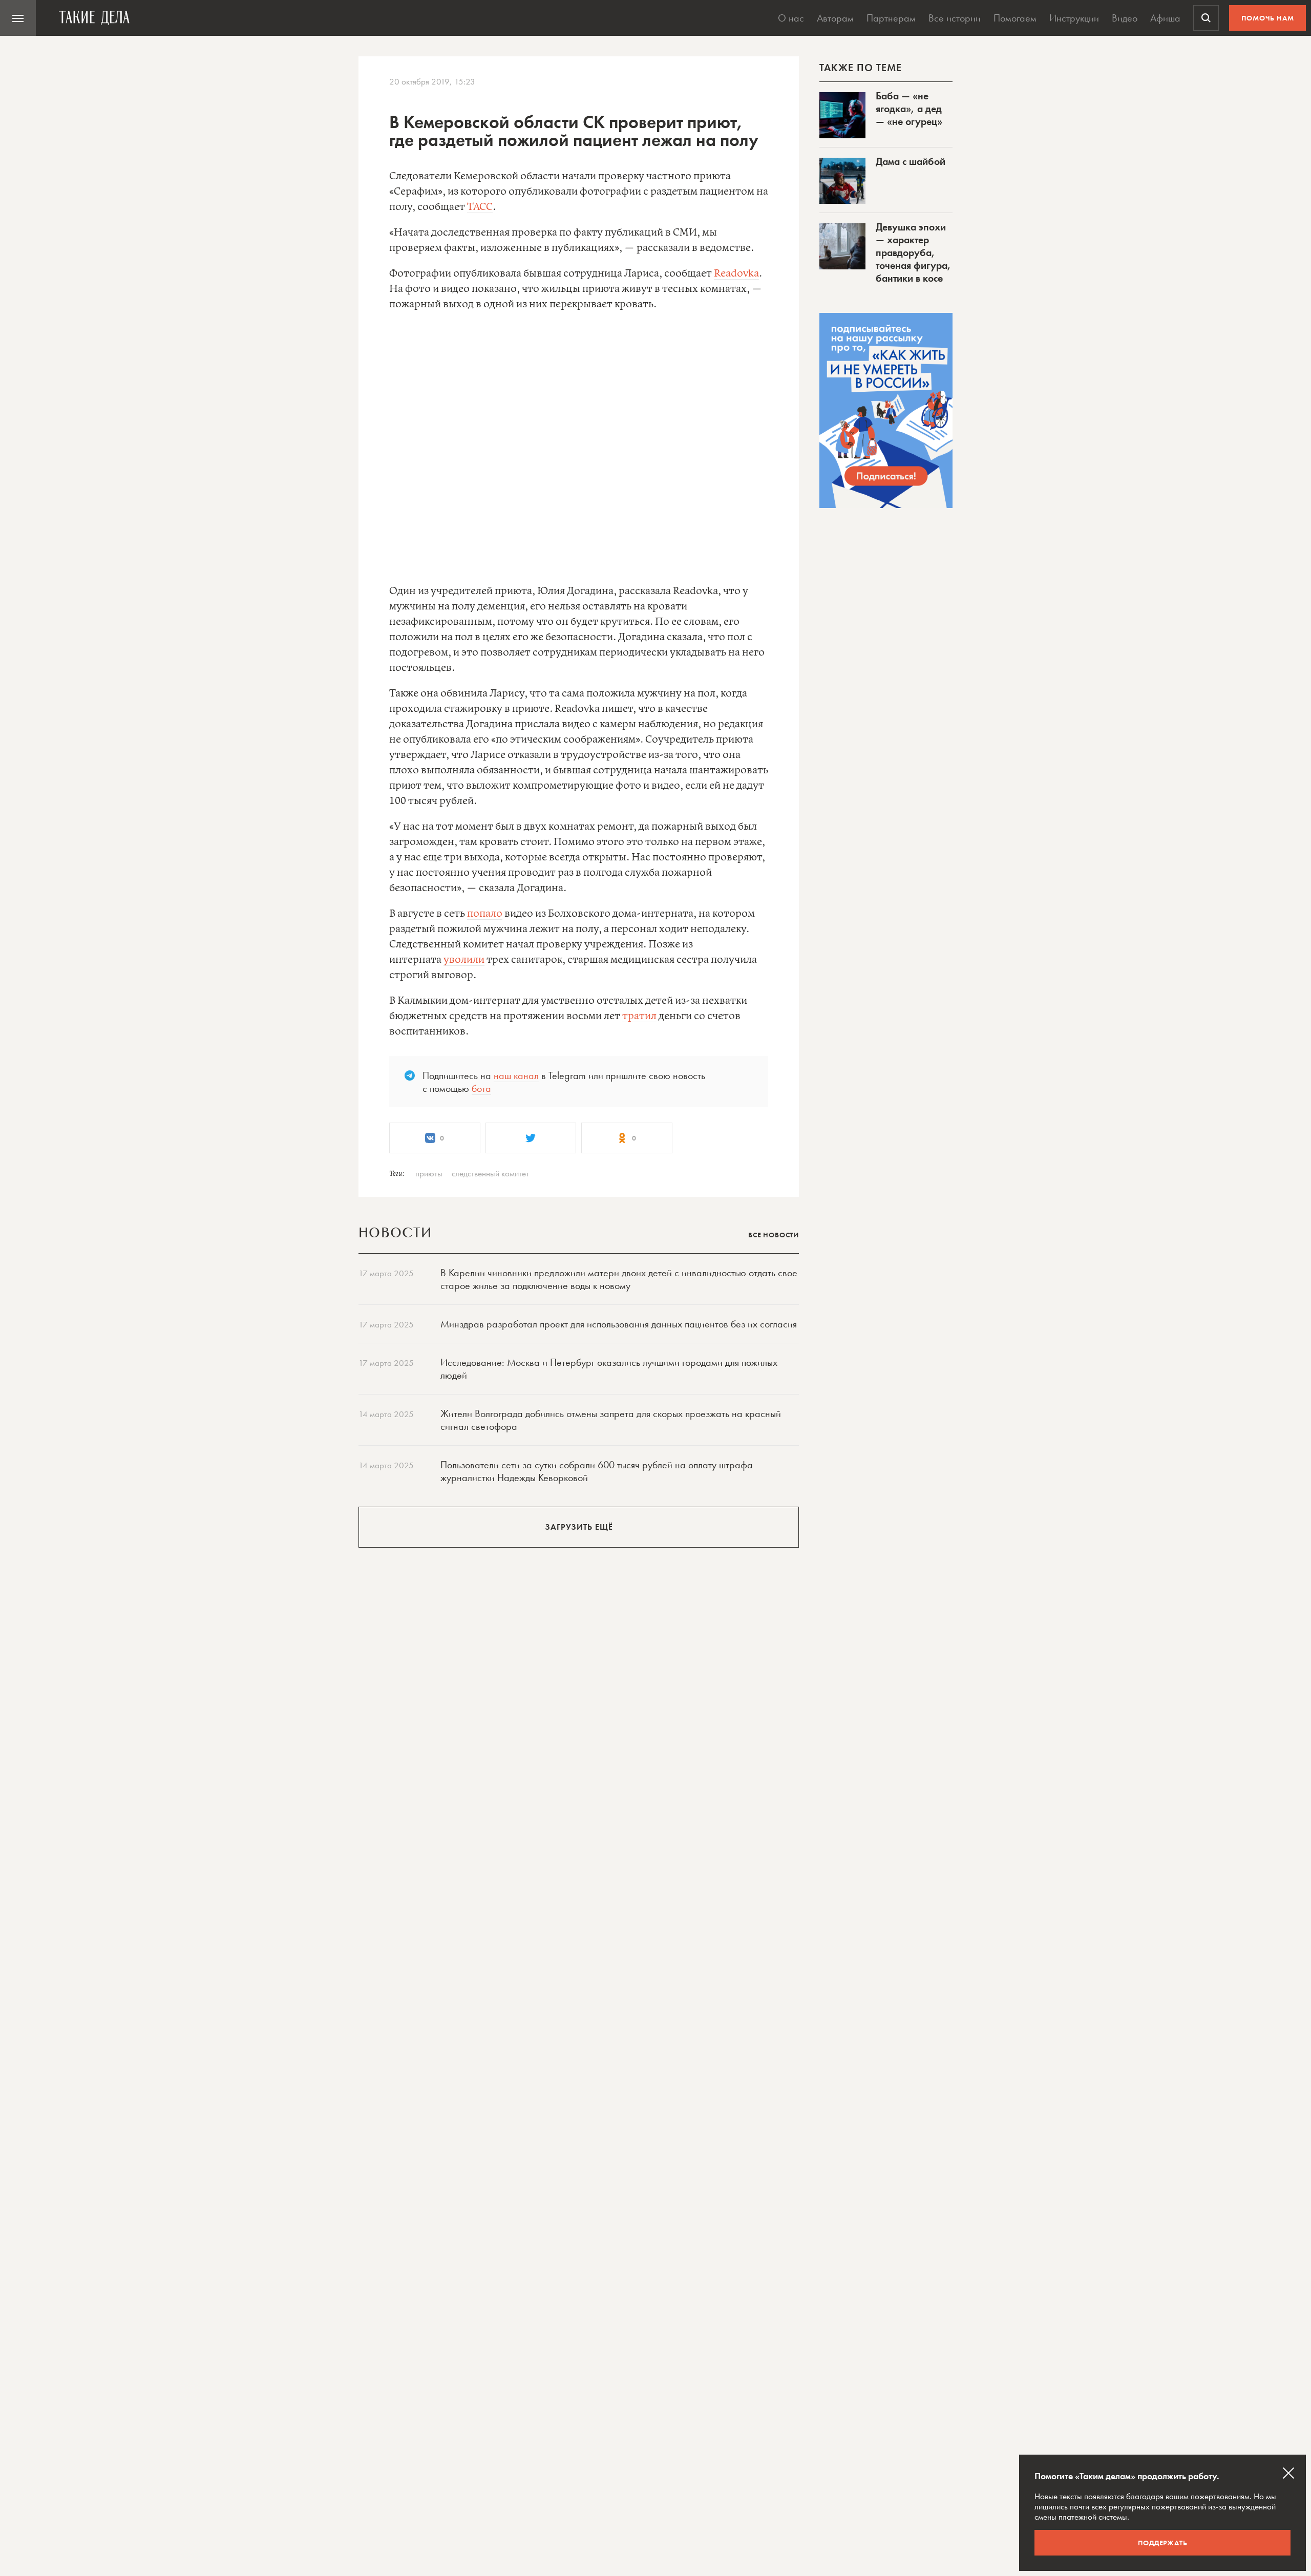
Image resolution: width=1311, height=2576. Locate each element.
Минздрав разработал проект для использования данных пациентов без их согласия (619, 1324)
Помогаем (1015, 18)
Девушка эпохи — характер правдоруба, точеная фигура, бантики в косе (913, 252)
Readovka (736, 274)
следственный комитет (490, 1173)
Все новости (774, 1235)
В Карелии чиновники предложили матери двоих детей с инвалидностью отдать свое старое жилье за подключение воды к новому (619, 1279)
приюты (429, 1173)
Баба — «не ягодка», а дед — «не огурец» (909, 109)
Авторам (835, 18)
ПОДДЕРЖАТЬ (1163, 2543)
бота (481, 1088)
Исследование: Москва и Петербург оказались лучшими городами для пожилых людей (609, 1369)
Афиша (1165, 18)
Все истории (955, 18)
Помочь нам (1268, 18)
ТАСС (480, 207)
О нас (791, 18)
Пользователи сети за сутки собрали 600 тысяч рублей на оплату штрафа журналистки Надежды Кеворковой (597, 1471)
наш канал (516, 1075)
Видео (1125, 18)
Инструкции (1074, 18)
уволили (464, 960)
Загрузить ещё (579, 1527)
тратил (639, 1016)
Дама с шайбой (911, 161)
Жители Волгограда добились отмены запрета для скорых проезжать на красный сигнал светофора (611, 1420)
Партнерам (891, 18)
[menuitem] (18, 18)
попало (485, 914)
